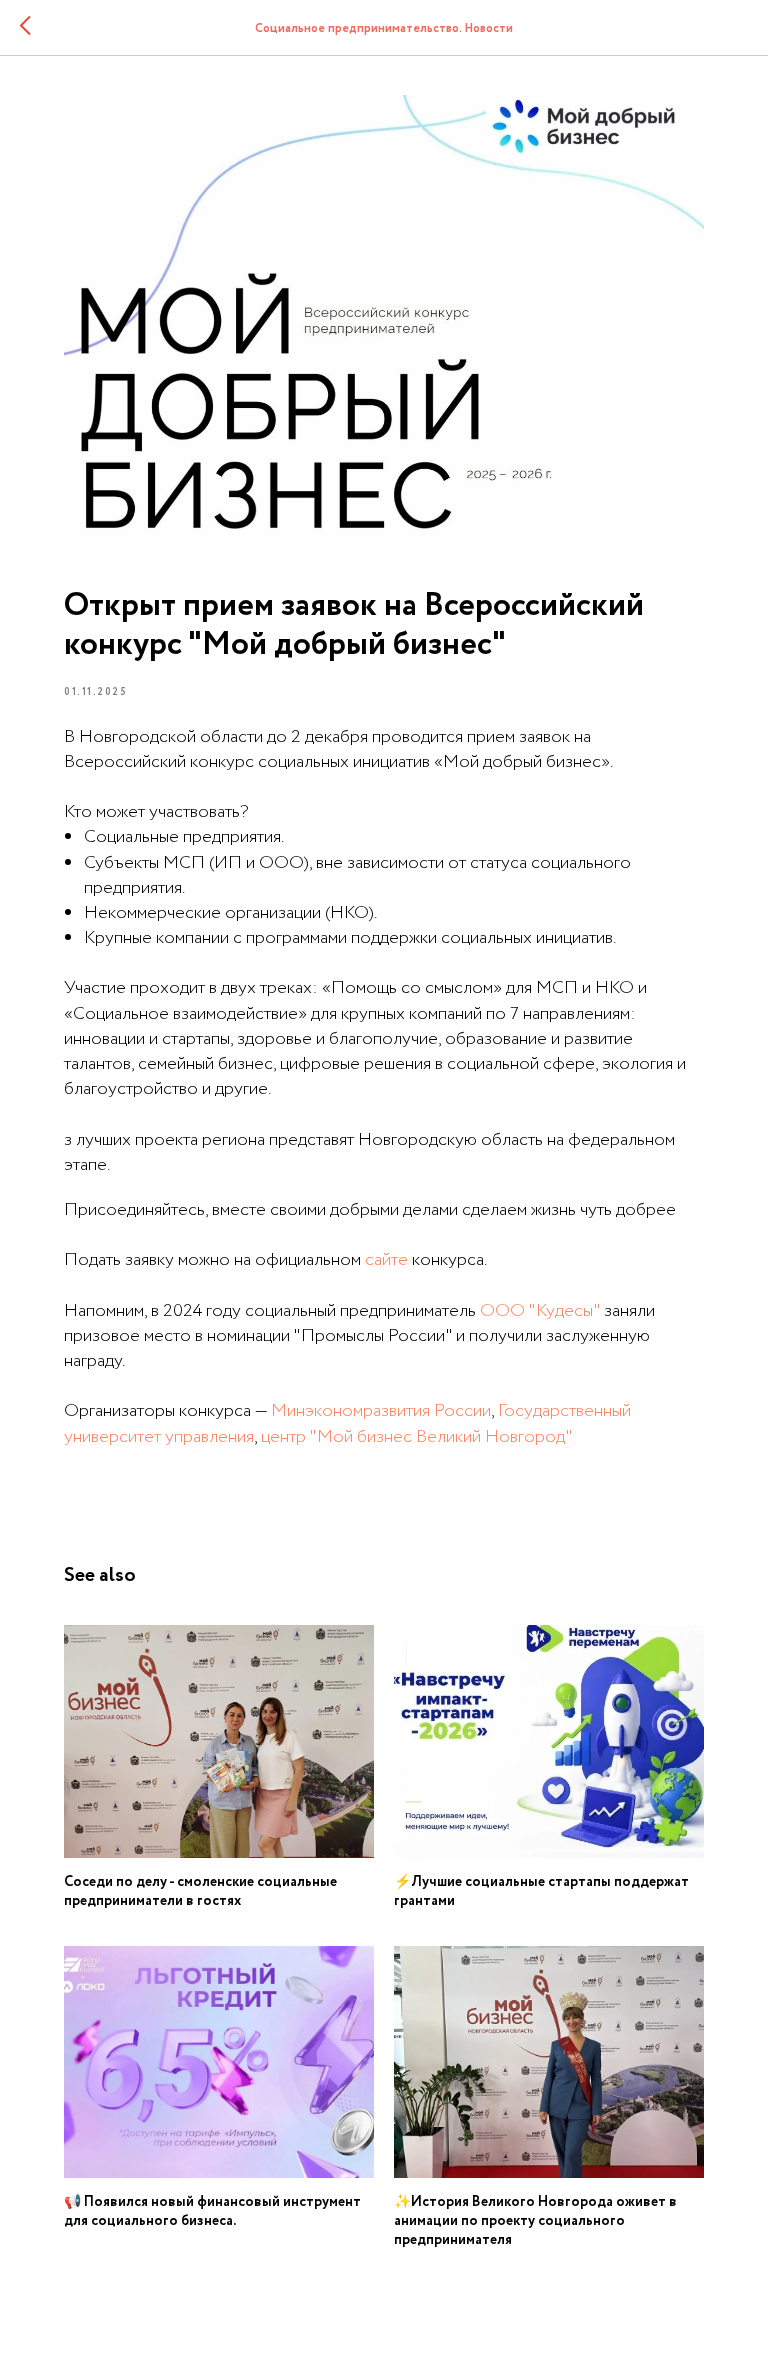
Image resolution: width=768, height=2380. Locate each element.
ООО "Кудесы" (540, 1311)
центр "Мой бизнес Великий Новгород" (417, 1437)
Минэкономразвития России (381, 1411)
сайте (386, 1260)
